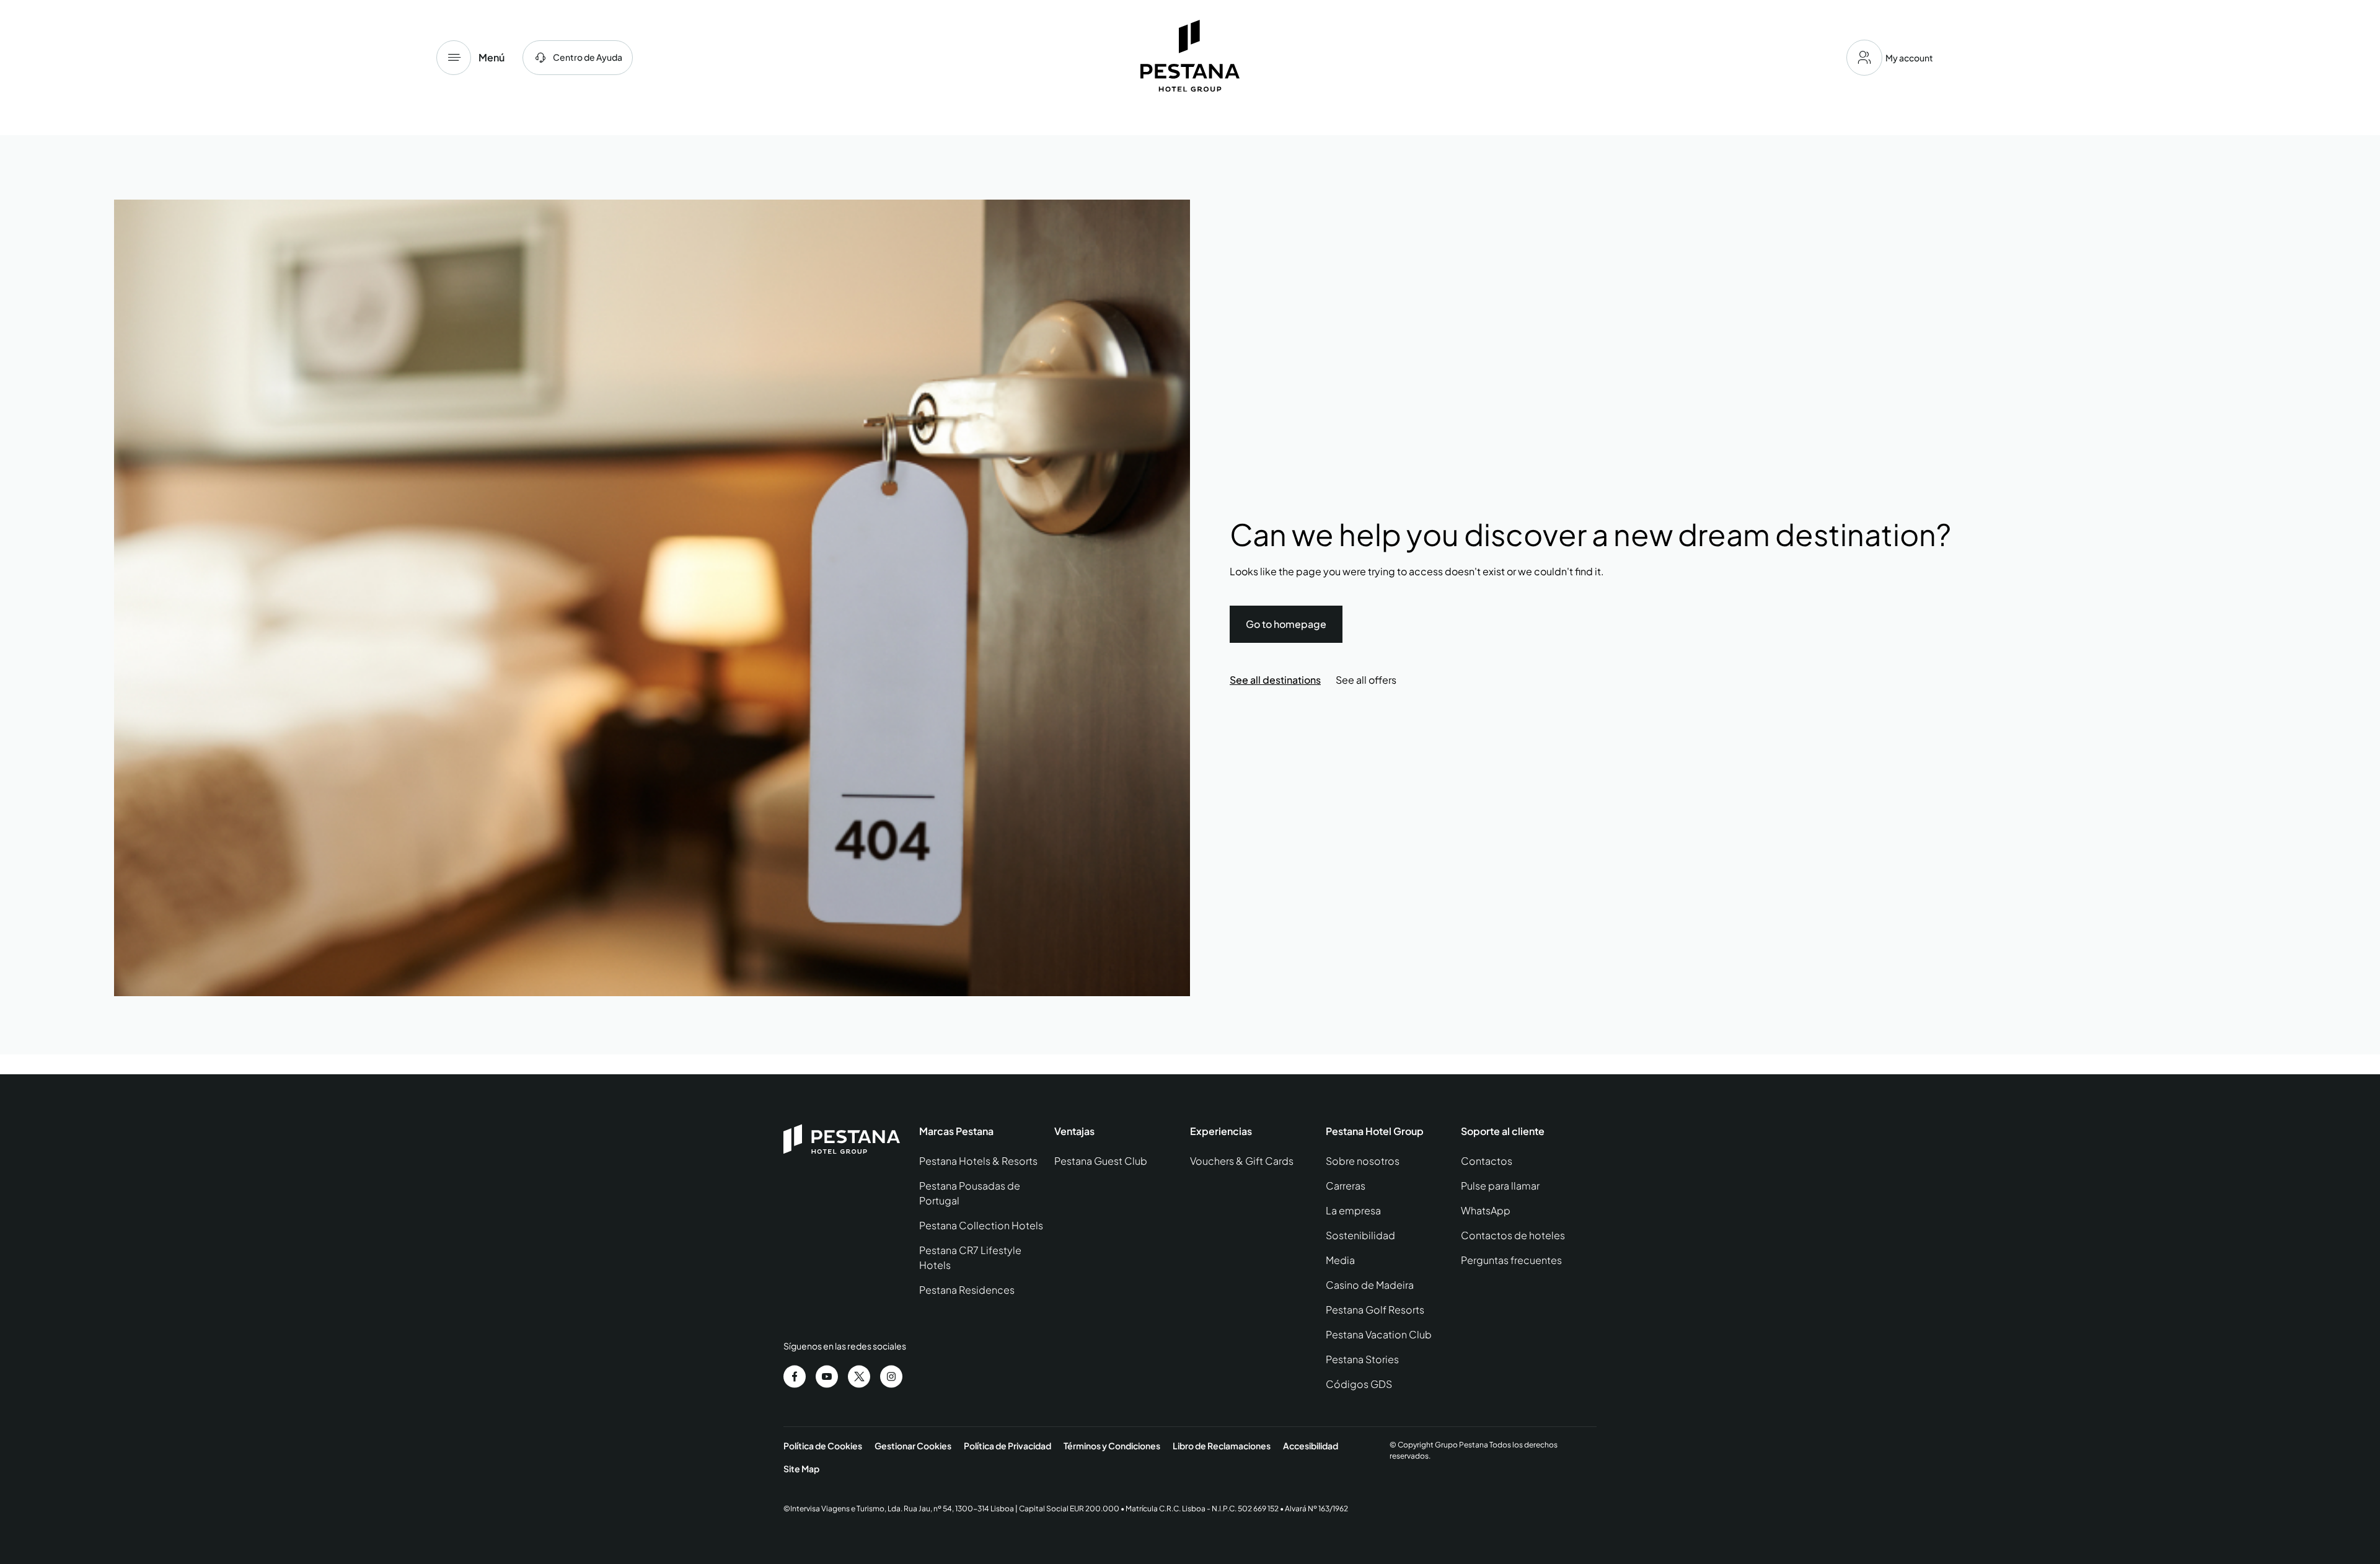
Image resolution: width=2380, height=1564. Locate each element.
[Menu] (454, 58)
